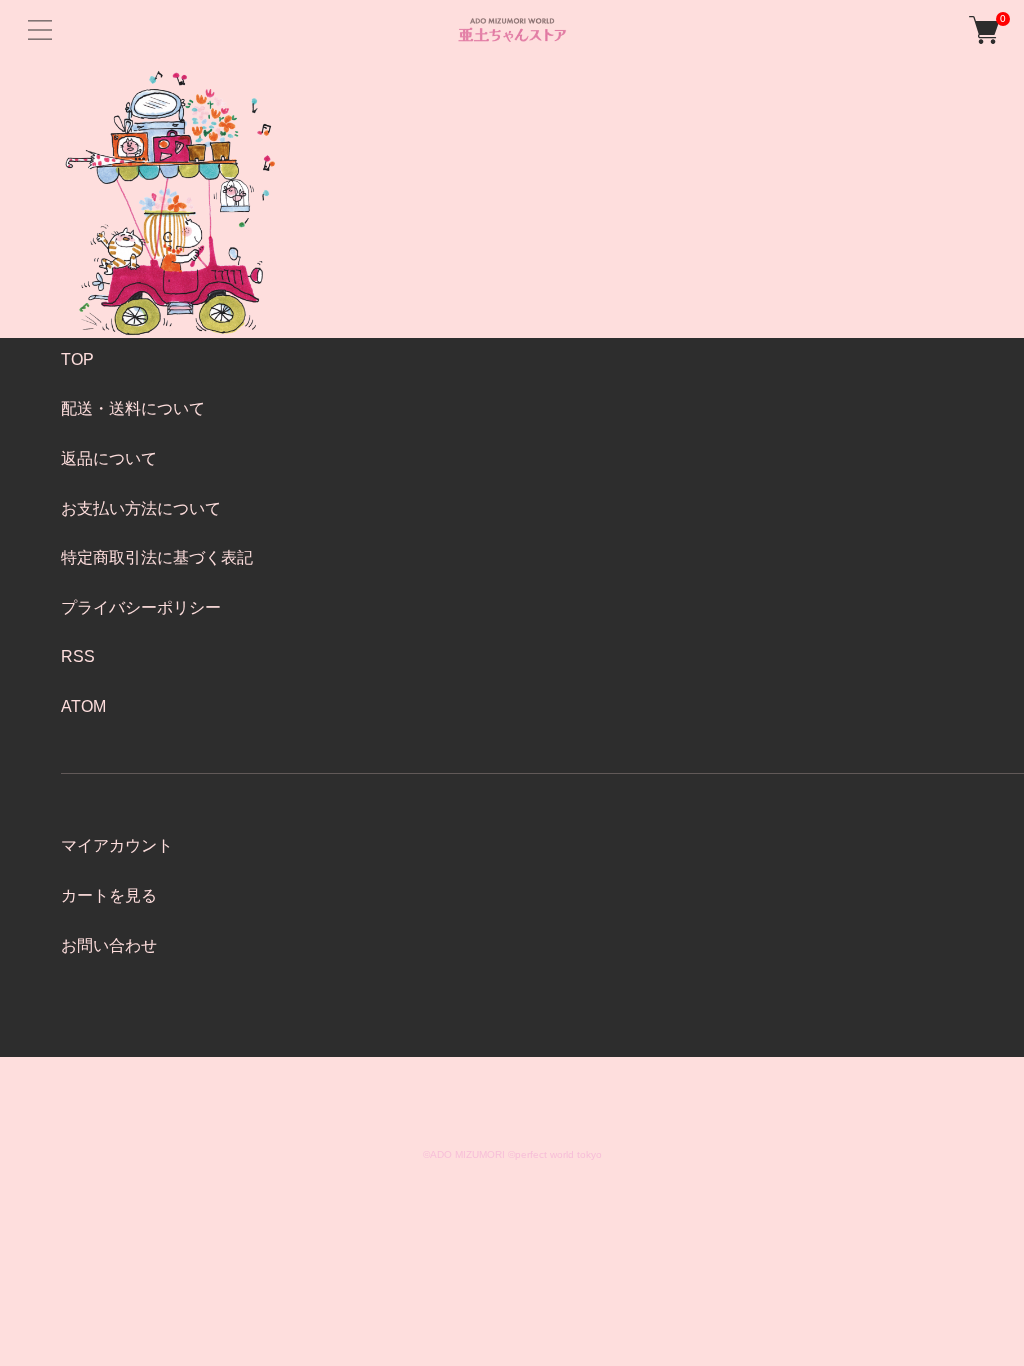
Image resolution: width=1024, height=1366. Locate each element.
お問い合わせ (109, 945)
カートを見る (109, 895)
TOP (77, 359)
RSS (78, 656)
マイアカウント (117, 845)
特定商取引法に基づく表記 (157, 557)
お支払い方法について (141, 508)
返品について (109, 458)
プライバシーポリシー (141, 607)
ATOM (83, 706)
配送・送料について (133, 408)
